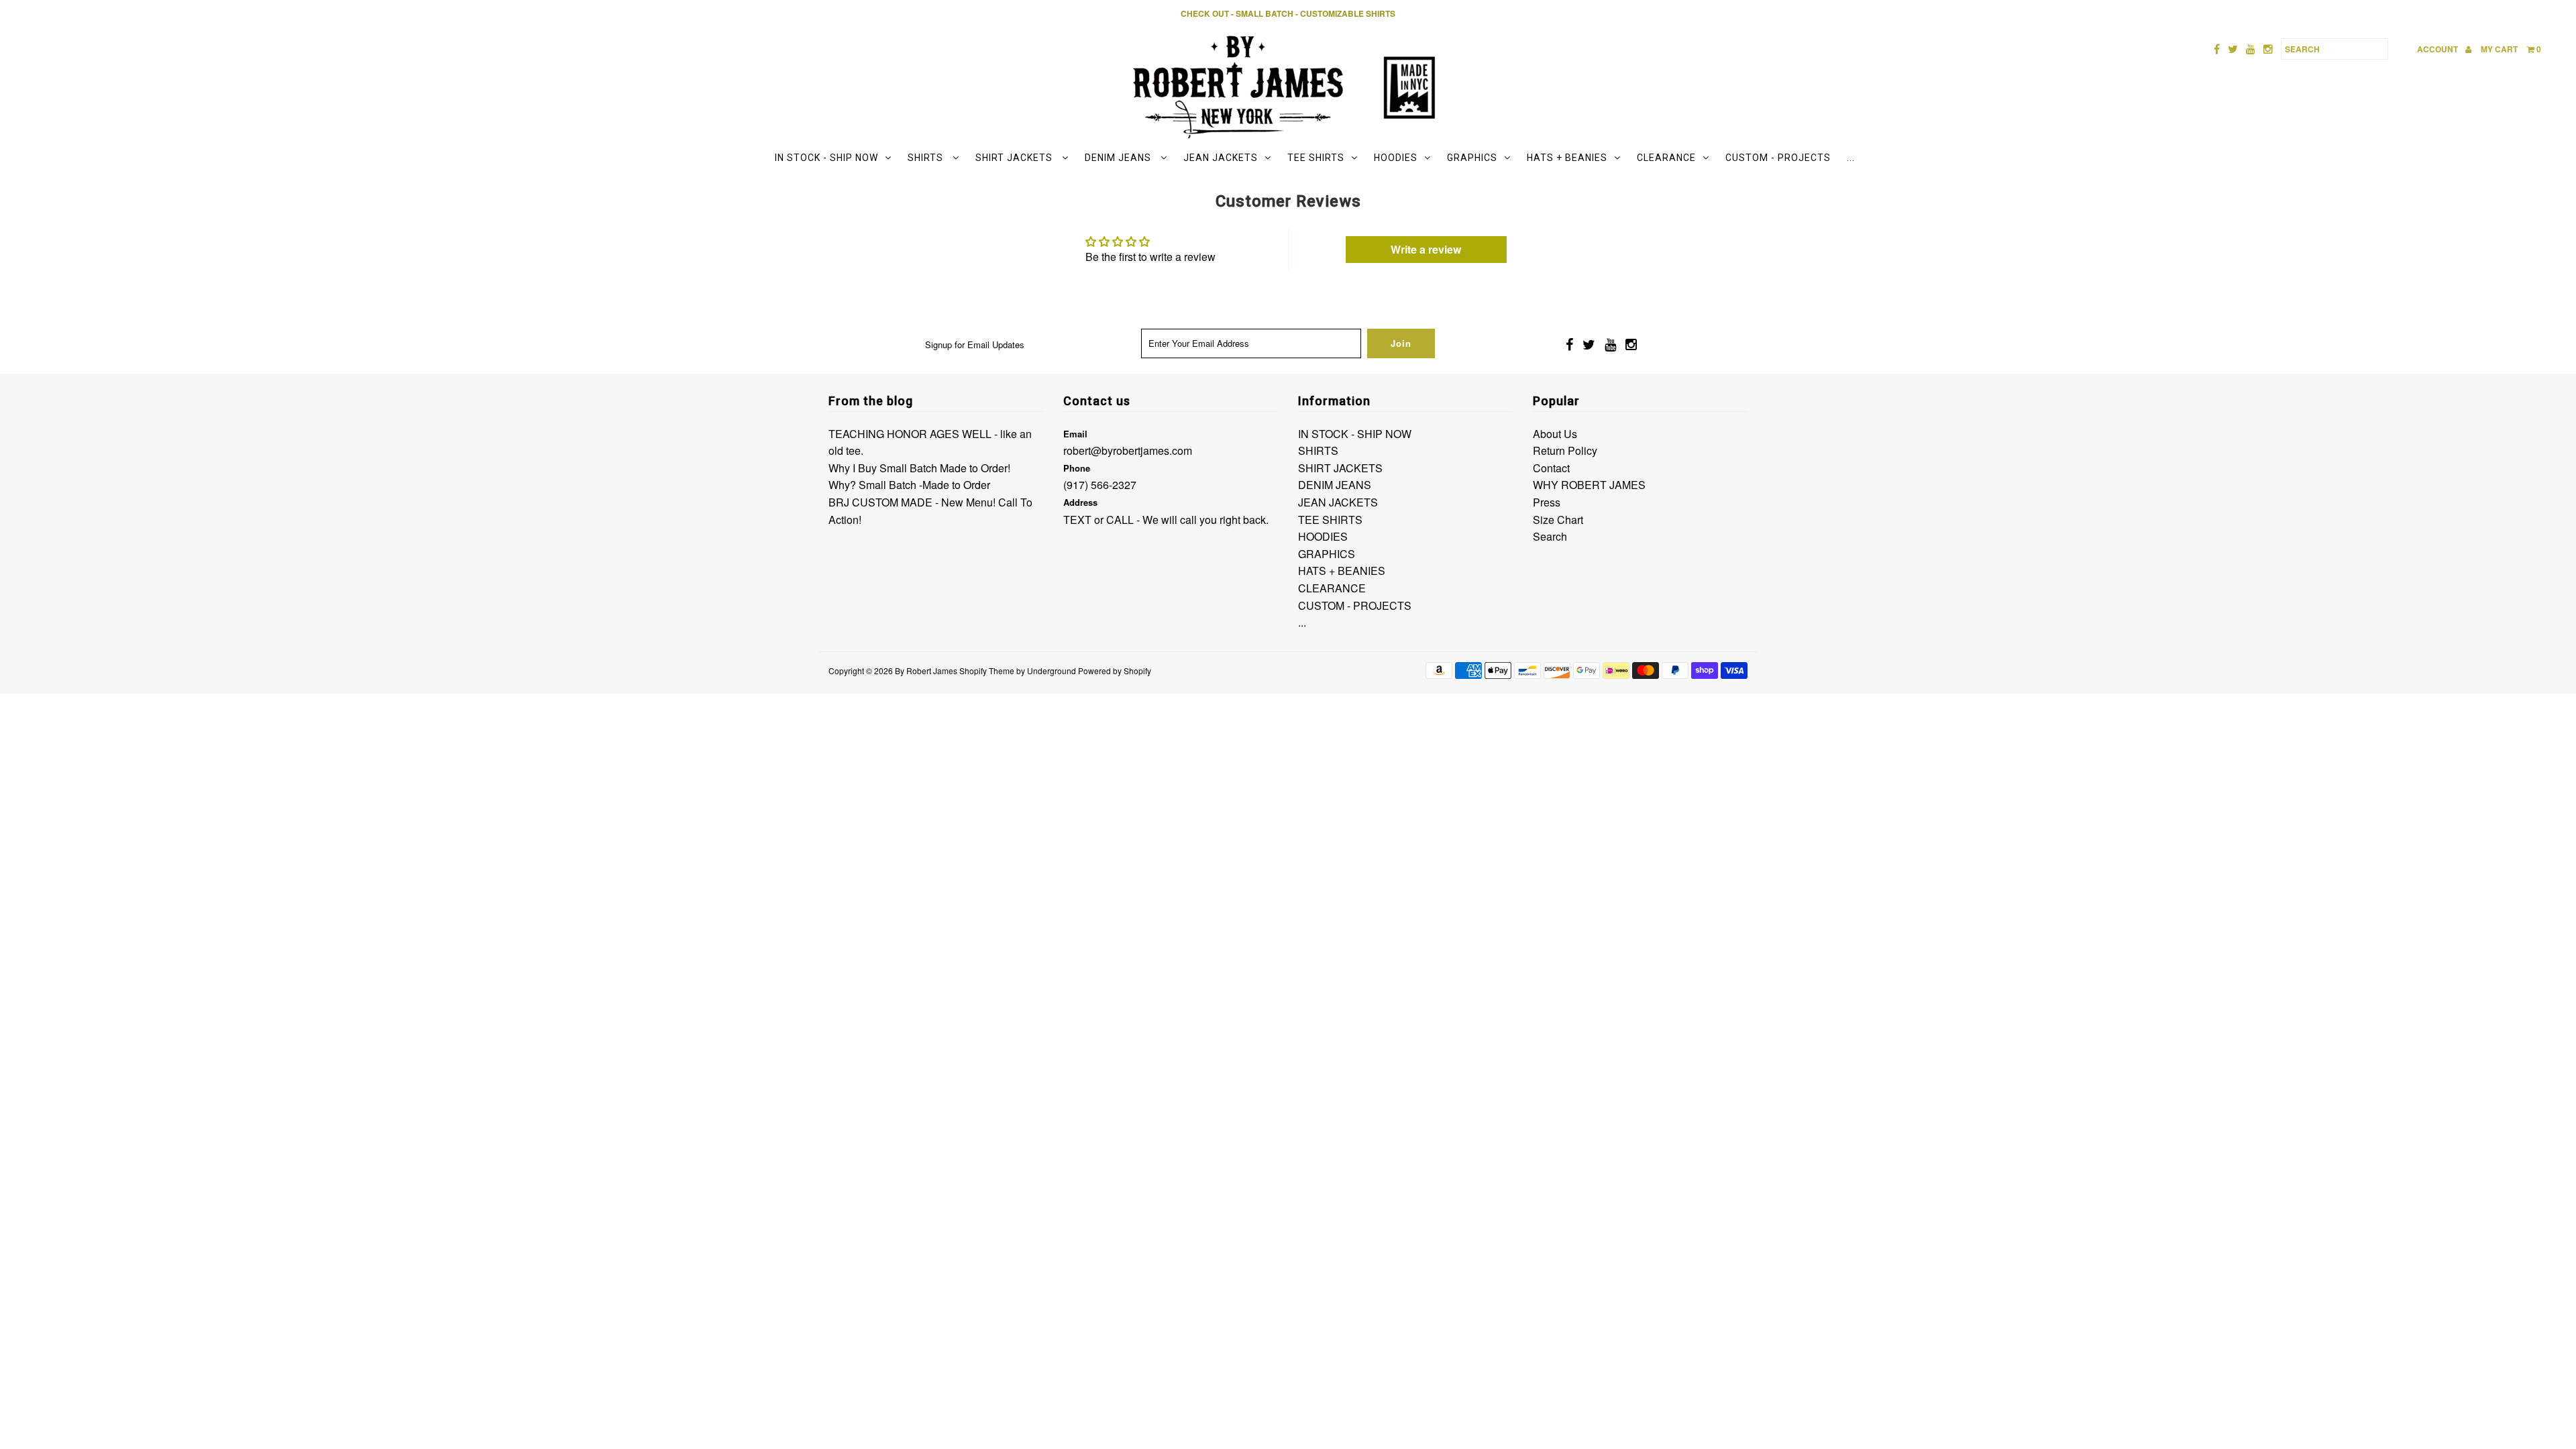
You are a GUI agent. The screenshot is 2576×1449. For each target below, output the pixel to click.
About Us (1555, 434)
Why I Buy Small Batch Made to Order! (919, 468)
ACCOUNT (2438, 49)
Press (1547, 502)
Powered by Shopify (1115, 670)
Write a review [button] (1426, 249)
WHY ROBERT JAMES (1589, 485)
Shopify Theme (987, 670)
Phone (1077, 468)
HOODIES (1396, 158)
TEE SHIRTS (1316, 158)
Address (1080, 502)
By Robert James (926, 670)
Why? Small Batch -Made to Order (909, 485)
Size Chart (1558, 520)
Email (1075, 434)
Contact (1551, 468)
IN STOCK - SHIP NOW (826, 158)
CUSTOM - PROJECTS (1778, 158)
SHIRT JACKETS (1015, 158)
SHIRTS (927, 158)
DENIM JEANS (1119, 158)
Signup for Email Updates (975, 344)
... (1851, 158)
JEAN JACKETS (1221, 158)
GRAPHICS (1472, 158)
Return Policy (1565, 450)
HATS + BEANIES (1567, 158)
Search (1550, 536)
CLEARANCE (1666, 158)
